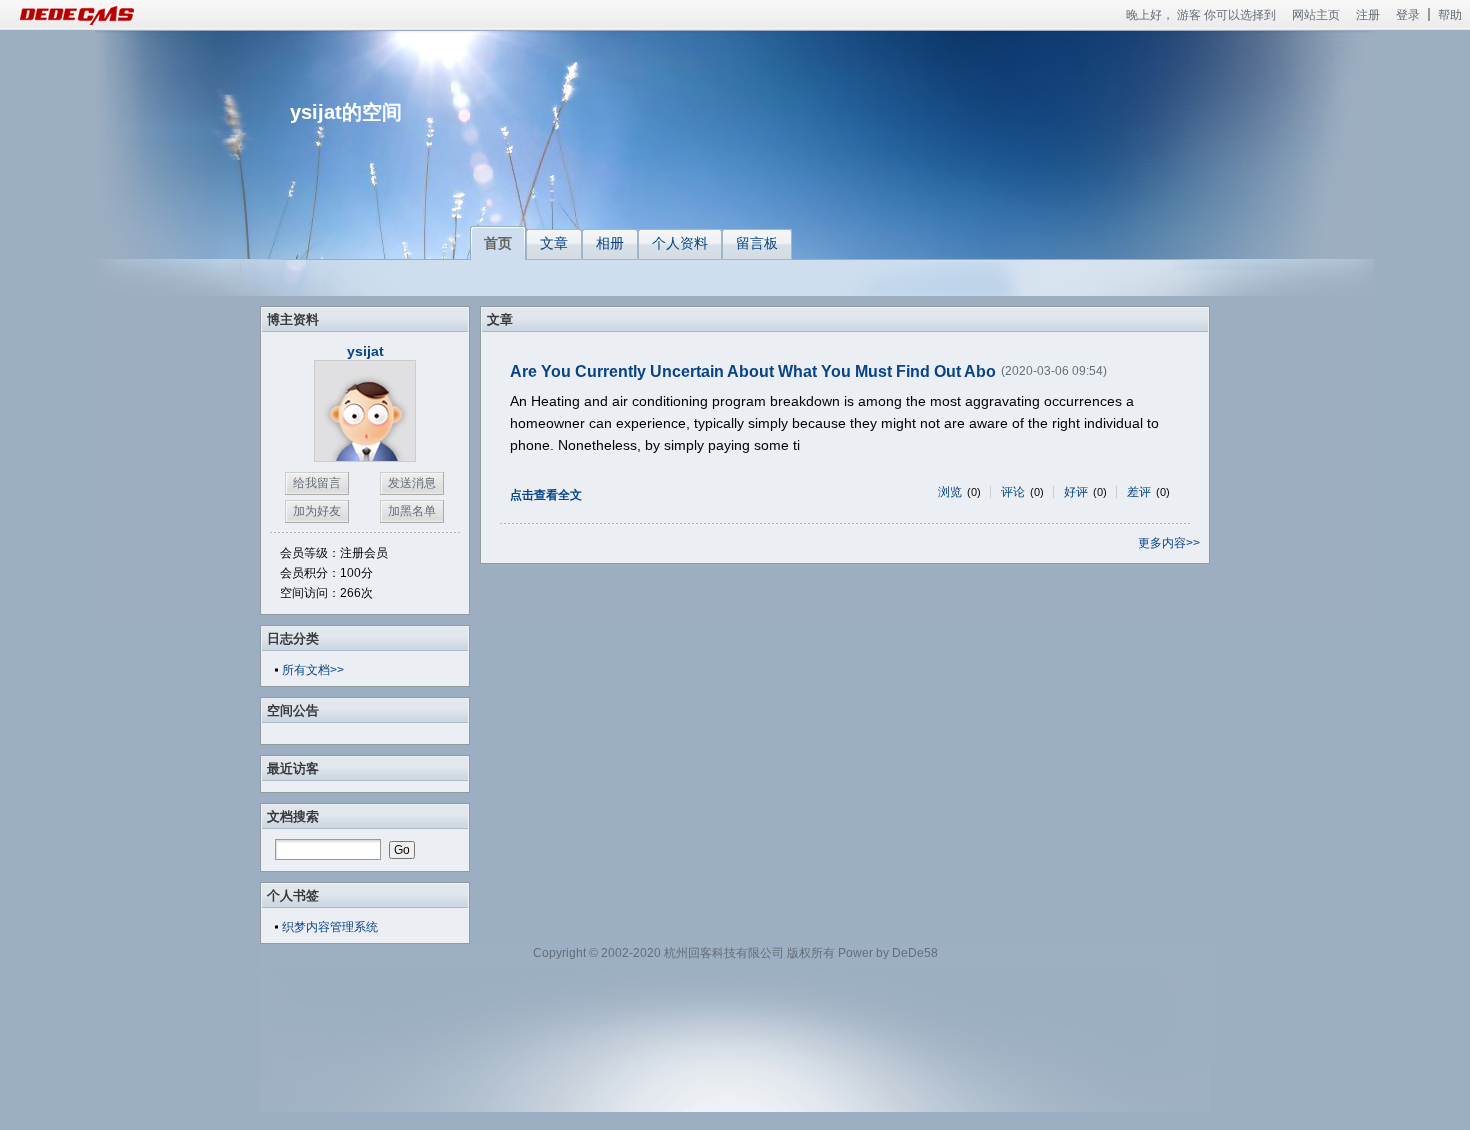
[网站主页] (100, 15)
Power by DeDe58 (888, 953)
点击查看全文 (546, 495)
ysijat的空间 (346, 112)
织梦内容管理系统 (330, 927)
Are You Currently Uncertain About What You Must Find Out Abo (753, 371)
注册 (1368, 15)
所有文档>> (313, 670)
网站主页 (1316, 15)
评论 (1013, 492)
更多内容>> (1169, 543)
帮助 (1450, 15)
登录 (1408, 15)
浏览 (950, 492)
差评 (1139, 492)
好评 (1076, 492)
